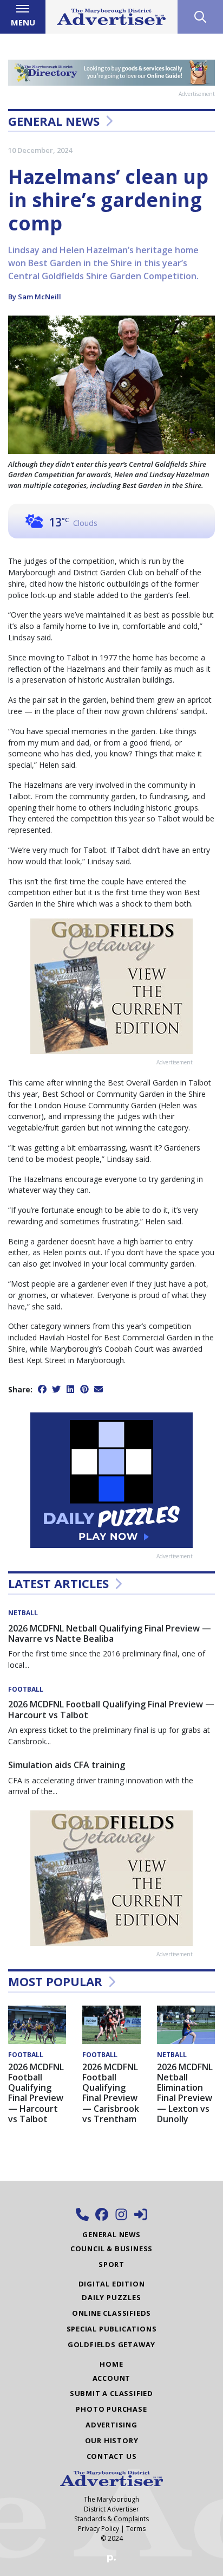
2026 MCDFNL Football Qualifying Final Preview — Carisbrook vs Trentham (111, 2093)
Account (112, 2378)
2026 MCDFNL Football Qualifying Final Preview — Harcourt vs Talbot (111, 1709)
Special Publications (112, 2329)
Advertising (111, 2425)
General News (54, 121)
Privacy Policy (99, 2529)
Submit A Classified (111, 2393)
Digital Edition (112, 2284)
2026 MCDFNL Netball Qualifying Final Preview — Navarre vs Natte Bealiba (110, 1633)
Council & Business (111, 2249)
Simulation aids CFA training (67, 1765)
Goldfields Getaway (111, 2344)
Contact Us (112, 2456)
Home (111, 2364)
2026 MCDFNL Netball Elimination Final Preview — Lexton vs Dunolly (185, 2093)
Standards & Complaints (111, 2519)
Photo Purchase (111, 2409)
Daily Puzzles (111, 2297)
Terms (136, 2529)
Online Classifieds (111, 2313)
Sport (111, 2264)
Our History (112, 2440)
